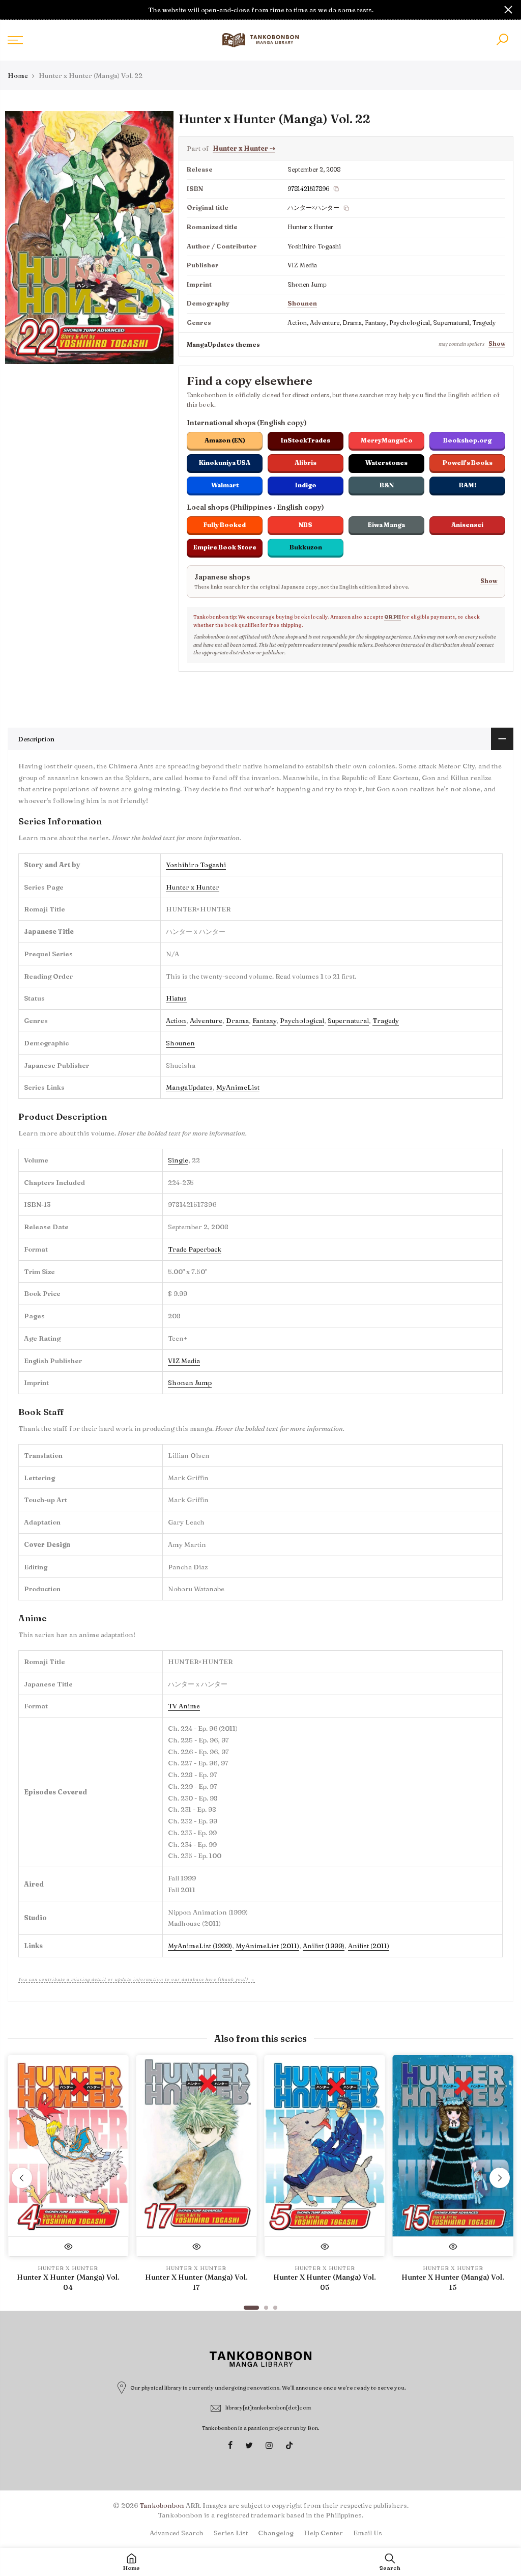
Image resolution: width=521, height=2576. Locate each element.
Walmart (225, 485)
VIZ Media (184, 1361)
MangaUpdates (189, 1087)
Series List (231, 2533)
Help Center (323, 2533)
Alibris (306, 463)
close (13, 10)
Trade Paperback (195, 1249)
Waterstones (386, 463)
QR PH (393, 617)
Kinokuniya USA (225, 463)
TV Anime (184, 1706)
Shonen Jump (190, 1382)
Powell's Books (468, 463)
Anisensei (467, 525)
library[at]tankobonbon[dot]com (268, 2407)
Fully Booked (225, 525)
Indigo (306, 485)
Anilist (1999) (324, 1946)
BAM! (468, 485)
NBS (306, 525)
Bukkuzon (306, 547)
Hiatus (176, 998)
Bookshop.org (467, 440)
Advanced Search (177, 2533)
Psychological (302, 1020)
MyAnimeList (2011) (267, 1946)
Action (176, 1020)
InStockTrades (306, 440)
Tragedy (386, 1020)
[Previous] (22, 2178)
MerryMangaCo (387, 440)
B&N (387, 485)
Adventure (206, 1020)
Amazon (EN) (225, 440)
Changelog (276, 2533)
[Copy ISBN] (336, 189)
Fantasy (264, 1020)
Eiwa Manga (386, 525)
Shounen (302, 303)
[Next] (500, 2178)
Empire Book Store (225, 547)
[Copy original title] (346, 208)
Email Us (368, 2533)
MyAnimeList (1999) (200, 1946)
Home (18, 75)
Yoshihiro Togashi (196, 865)
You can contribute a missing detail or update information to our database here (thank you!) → (137, 1979)
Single (178, 1160)
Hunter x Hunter (244, 148)
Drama (237, 1020)
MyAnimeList (238, 1087)
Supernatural (348, 1020)
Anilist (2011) (369, 1946)
